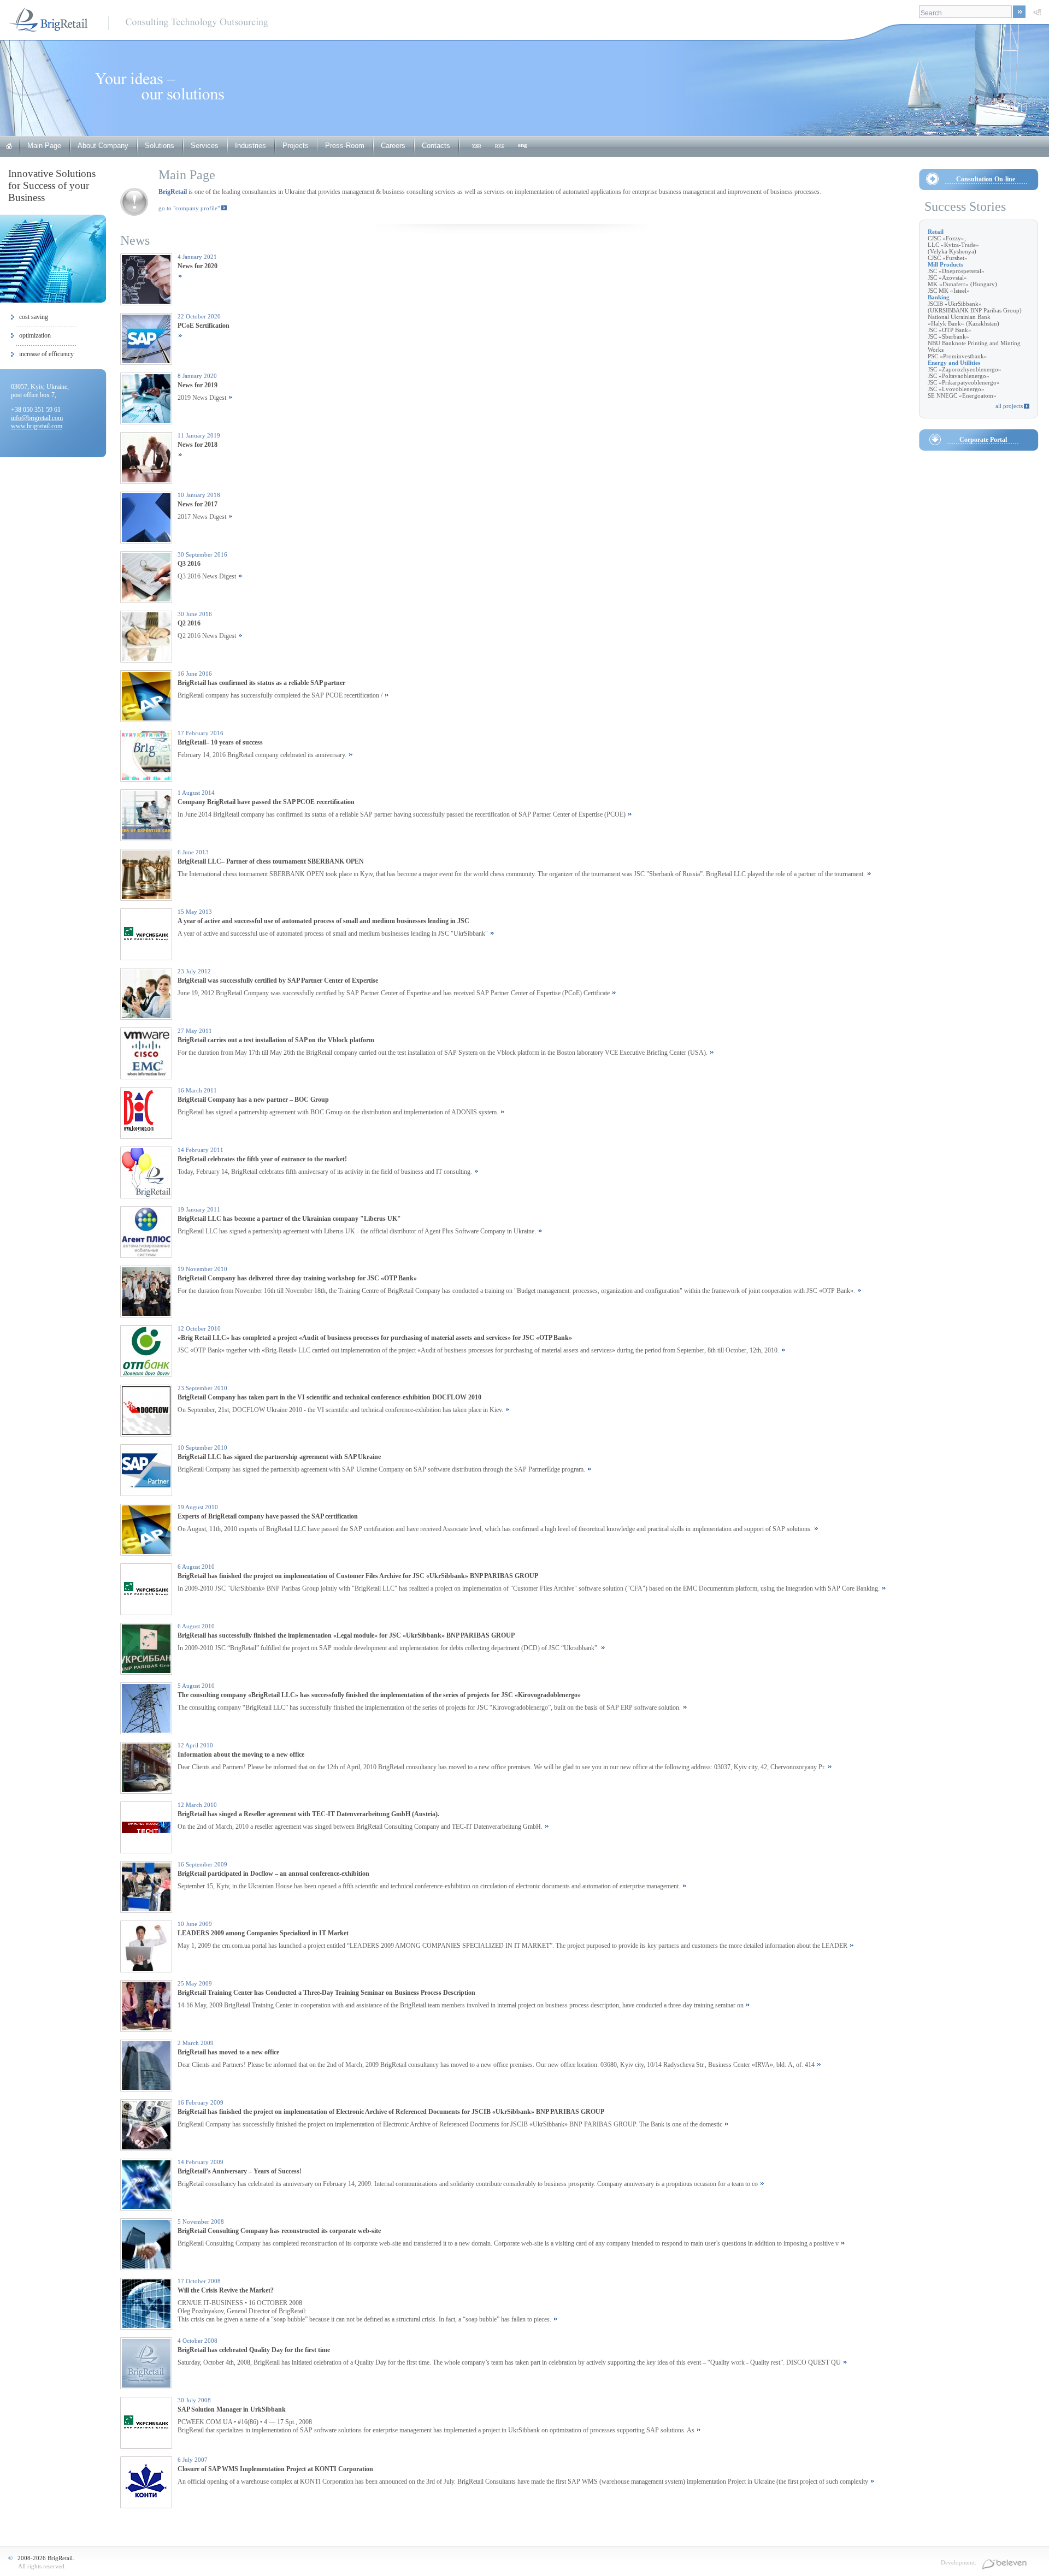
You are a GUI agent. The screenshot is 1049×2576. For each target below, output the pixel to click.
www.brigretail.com (37, 426)
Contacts (436, 146)
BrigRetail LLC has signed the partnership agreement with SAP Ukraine (279, 1457)
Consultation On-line (986, 179)
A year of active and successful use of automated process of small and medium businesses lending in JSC (323, 921)
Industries (251, 146)
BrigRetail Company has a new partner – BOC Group (253, 1100)
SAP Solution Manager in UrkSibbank (232, 2409)
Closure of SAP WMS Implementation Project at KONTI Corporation (275, 2469)
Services (205, 146)
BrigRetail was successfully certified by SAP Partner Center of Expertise (278, 980)
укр (477, 145)
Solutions (160, 146)
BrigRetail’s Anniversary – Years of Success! (240, 2171)
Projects (296, 146)
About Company (103, 146)
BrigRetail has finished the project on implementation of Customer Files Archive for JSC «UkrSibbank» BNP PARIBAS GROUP (358, 1576)
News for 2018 (198, 445)
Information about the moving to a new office (241, 1754)
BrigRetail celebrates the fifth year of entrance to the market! (262, 1159)
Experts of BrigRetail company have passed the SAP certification (268, 1516)
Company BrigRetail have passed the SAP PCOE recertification (266, 802)
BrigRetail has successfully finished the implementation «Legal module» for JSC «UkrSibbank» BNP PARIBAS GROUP (346, 1635)
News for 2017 (198, 504)
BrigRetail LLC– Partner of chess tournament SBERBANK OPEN (271, 861)
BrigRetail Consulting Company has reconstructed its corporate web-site (279, 2231)
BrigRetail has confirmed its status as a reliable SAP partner (261, 683)
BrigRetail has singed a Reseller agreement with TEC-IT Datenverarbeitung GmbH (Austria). (308, 1814)
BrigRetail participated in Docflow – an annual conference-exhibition (273, 1874)
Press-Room (345, 146)
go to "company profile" (189, 208)
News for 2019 (198, 385)
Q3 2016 (189, 564)
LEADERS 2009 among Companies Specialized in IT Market (263, 1933)
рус (500, 145)
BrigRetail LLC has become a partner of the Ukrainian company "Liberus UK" (289, 1219)
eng (523, 145)
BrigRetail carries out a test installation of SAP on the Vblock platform (276, 1040)
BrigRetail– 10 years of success (220, 742)
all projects (1009, 406)
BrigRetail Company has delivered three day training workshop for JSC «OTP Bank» (297, 1278)
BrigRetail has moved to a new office (228, 2052)
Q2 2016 (189, 623)
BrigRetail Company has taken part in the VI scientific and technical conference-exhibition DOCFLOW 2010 (329, 1397)
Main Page (44, 146)
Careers (393, 146)
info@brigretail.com (37, 418)
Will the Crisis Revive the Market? (226, 2290)
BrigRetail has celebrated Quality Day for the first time (254, 2350)
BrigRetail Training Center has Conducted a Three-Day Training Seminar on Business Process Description (326, 1993)
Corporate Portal (983, 440)
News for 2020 (198, 266)
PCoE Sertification (204, 326)
